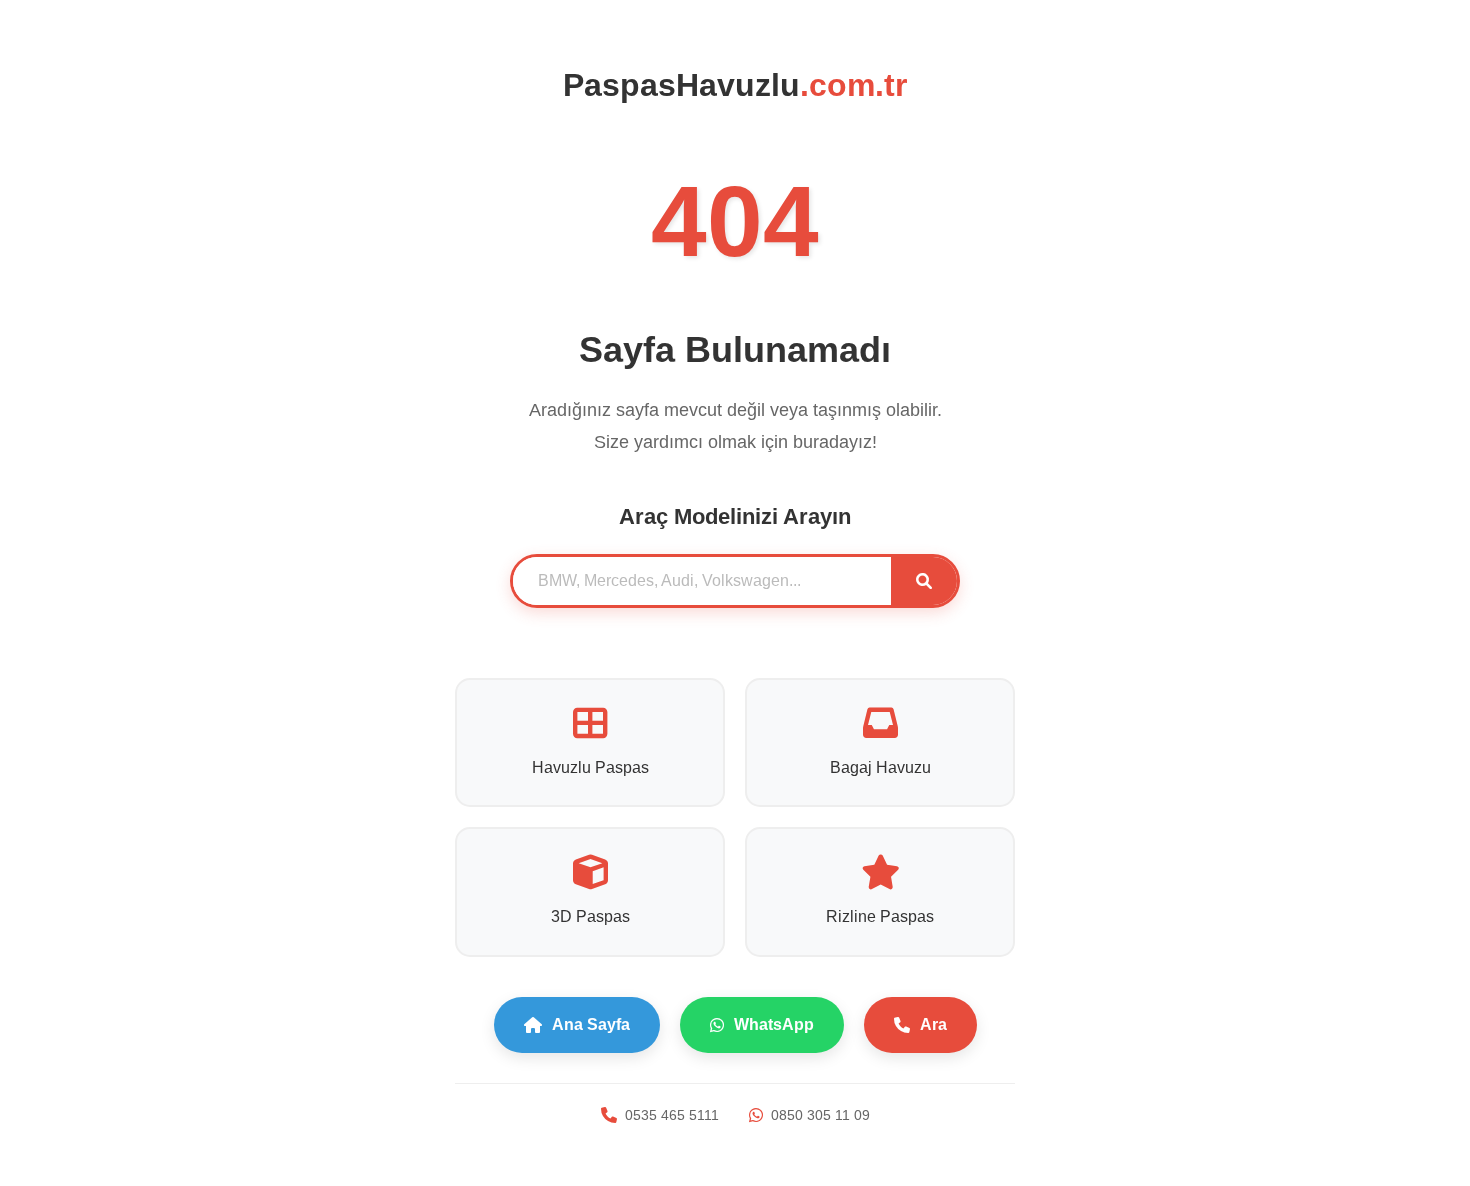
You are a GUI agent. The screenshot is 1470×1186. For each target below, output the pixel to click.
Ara (933, 1024)
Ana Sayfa (591, 1024)
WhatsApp (774, 1024)
